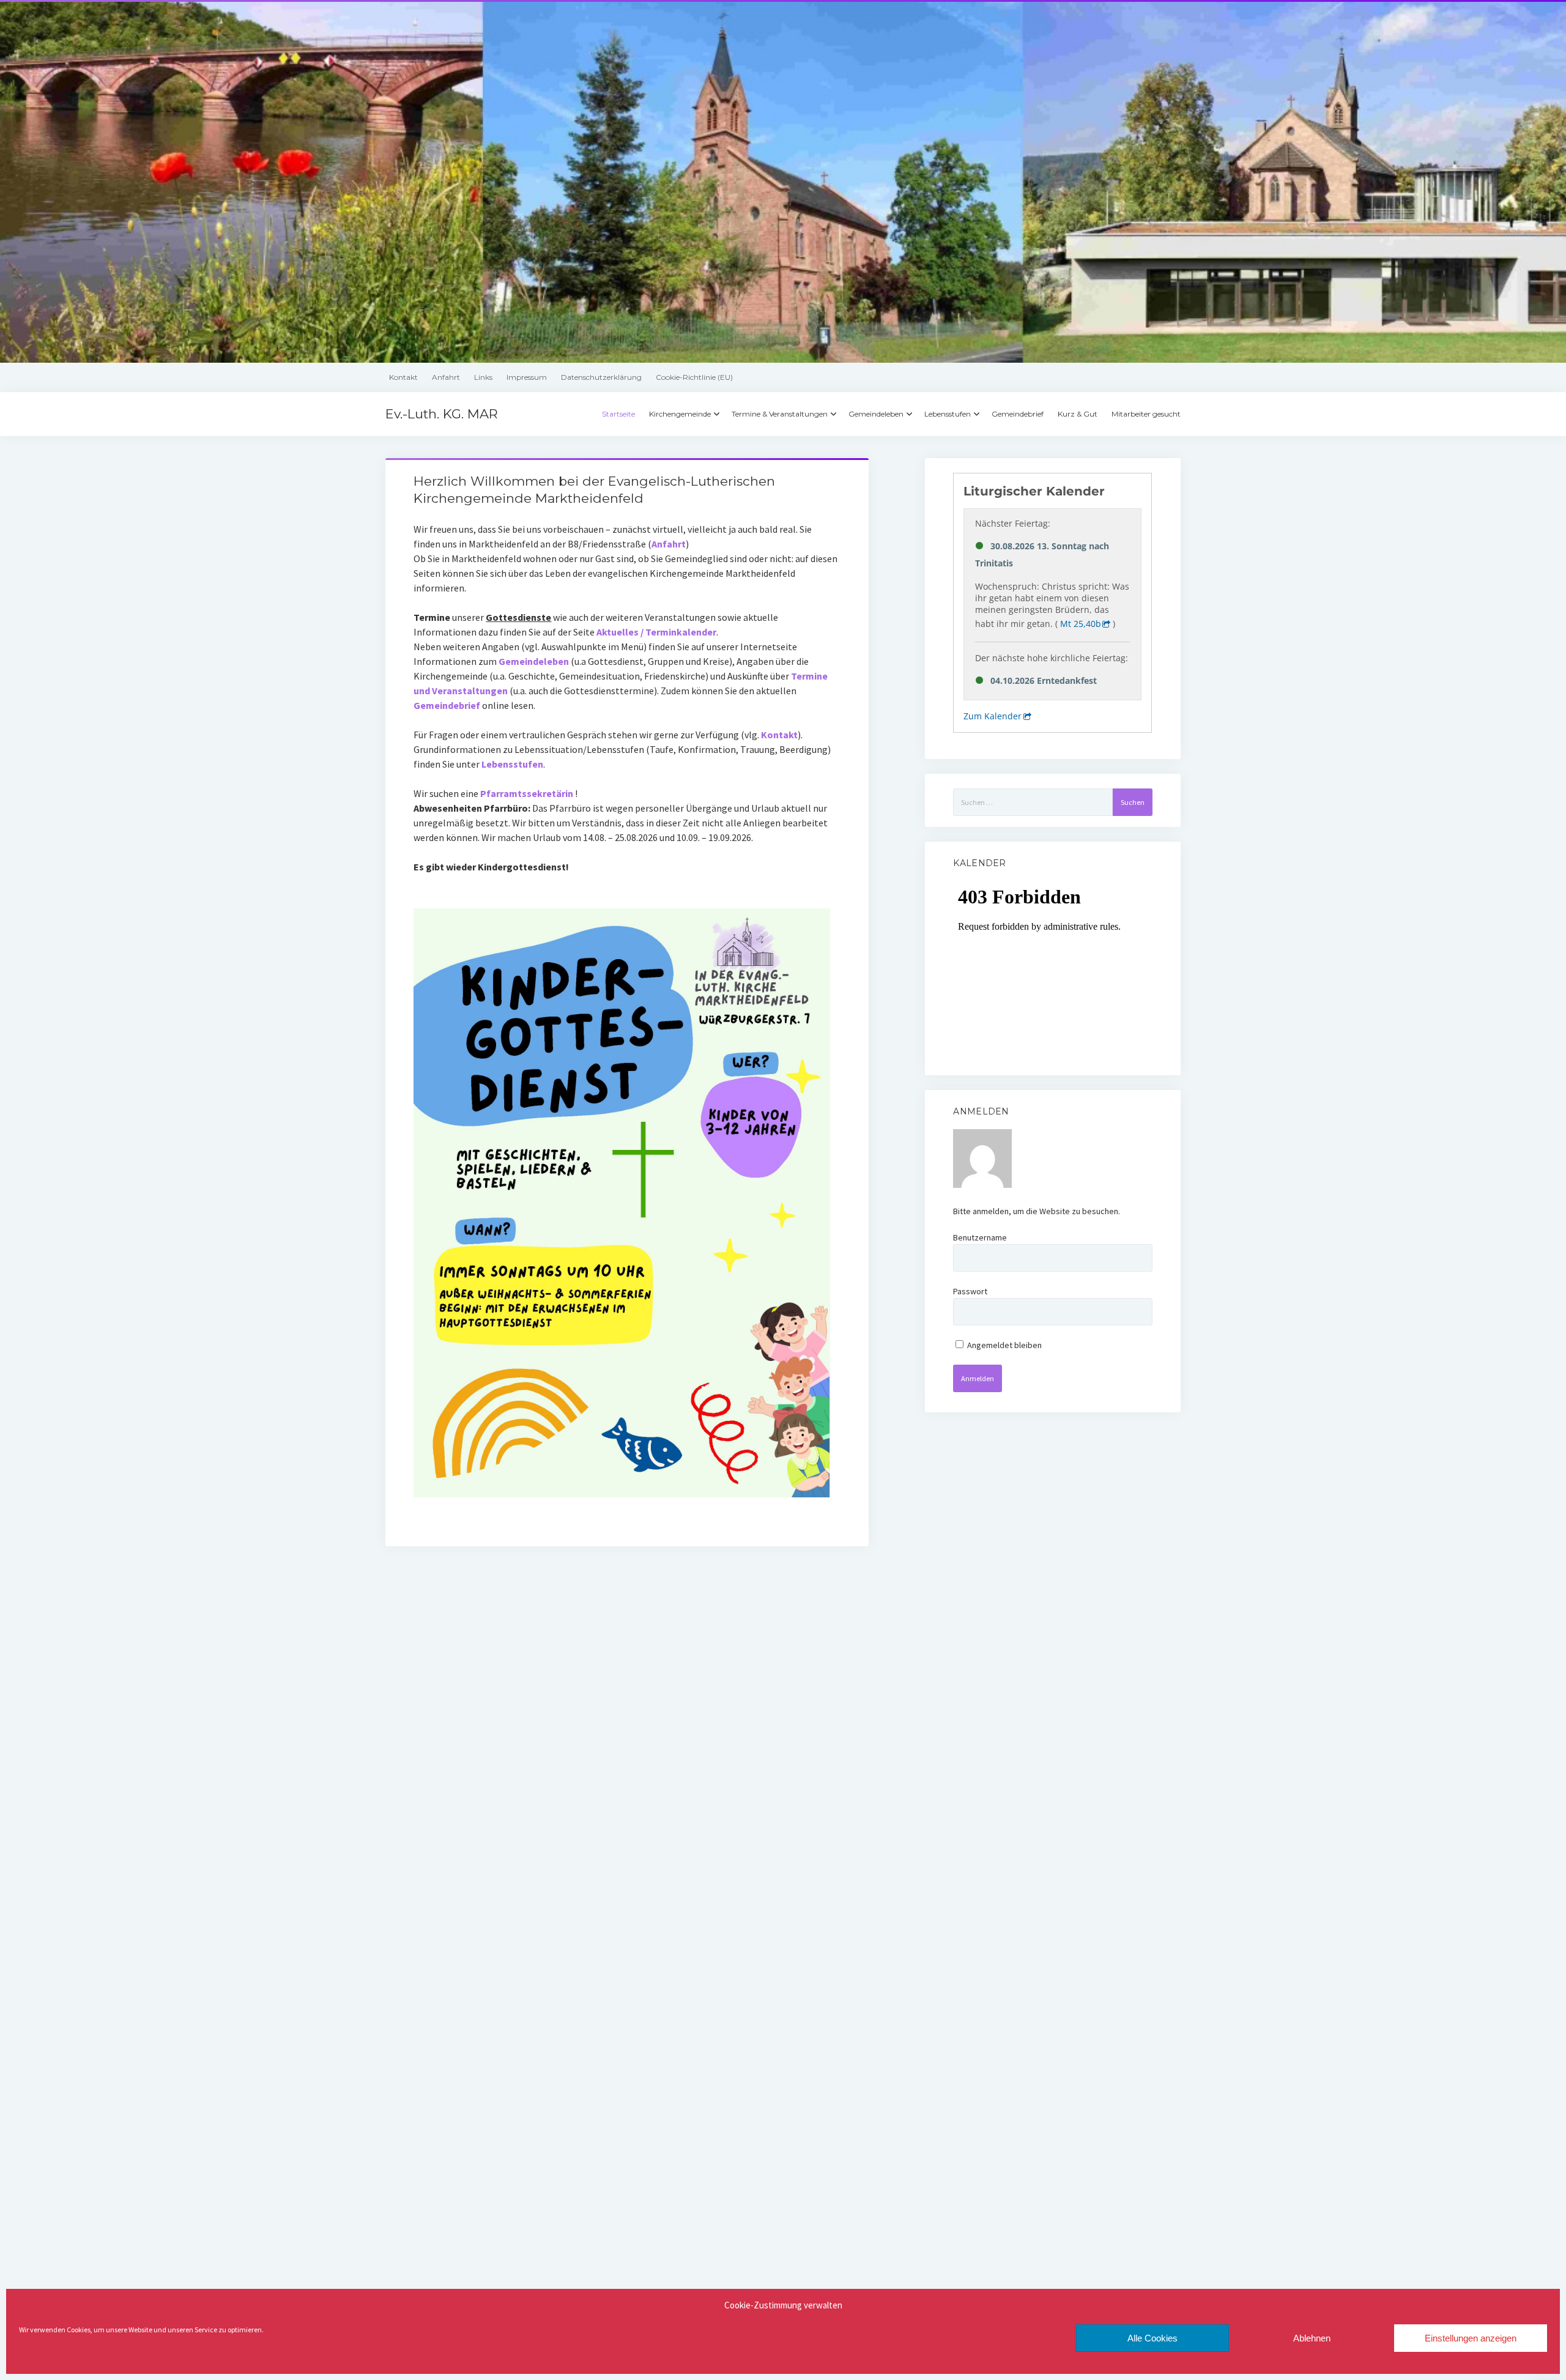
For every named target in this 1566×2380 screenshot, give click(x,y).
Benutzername (980, 1237)
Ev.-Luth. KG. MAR (442, 414)
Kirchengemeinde (680, 414)
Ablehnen (1312, 2338)
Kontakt (403, 377)
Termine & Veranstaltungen (780, 414)
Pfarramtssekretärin (527, 793)
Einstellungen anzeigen (1471, 2338)
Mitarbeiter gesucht (1146, 414)
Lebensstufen (948, 414)
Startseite (618, 414)
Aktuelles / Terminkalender (656, 632)
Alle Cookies (1152, 2338)
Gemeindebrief (1018, 414)
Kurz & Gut (1078, 414)
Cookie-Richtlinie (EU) (694, 377)
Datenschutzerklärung (601, 377)
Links (483, 377)
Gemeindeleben (876, 414)
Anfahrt (446, 377)
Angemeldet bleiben (1004, 1345)
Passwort (970, 1291)
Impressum (527, 377)
